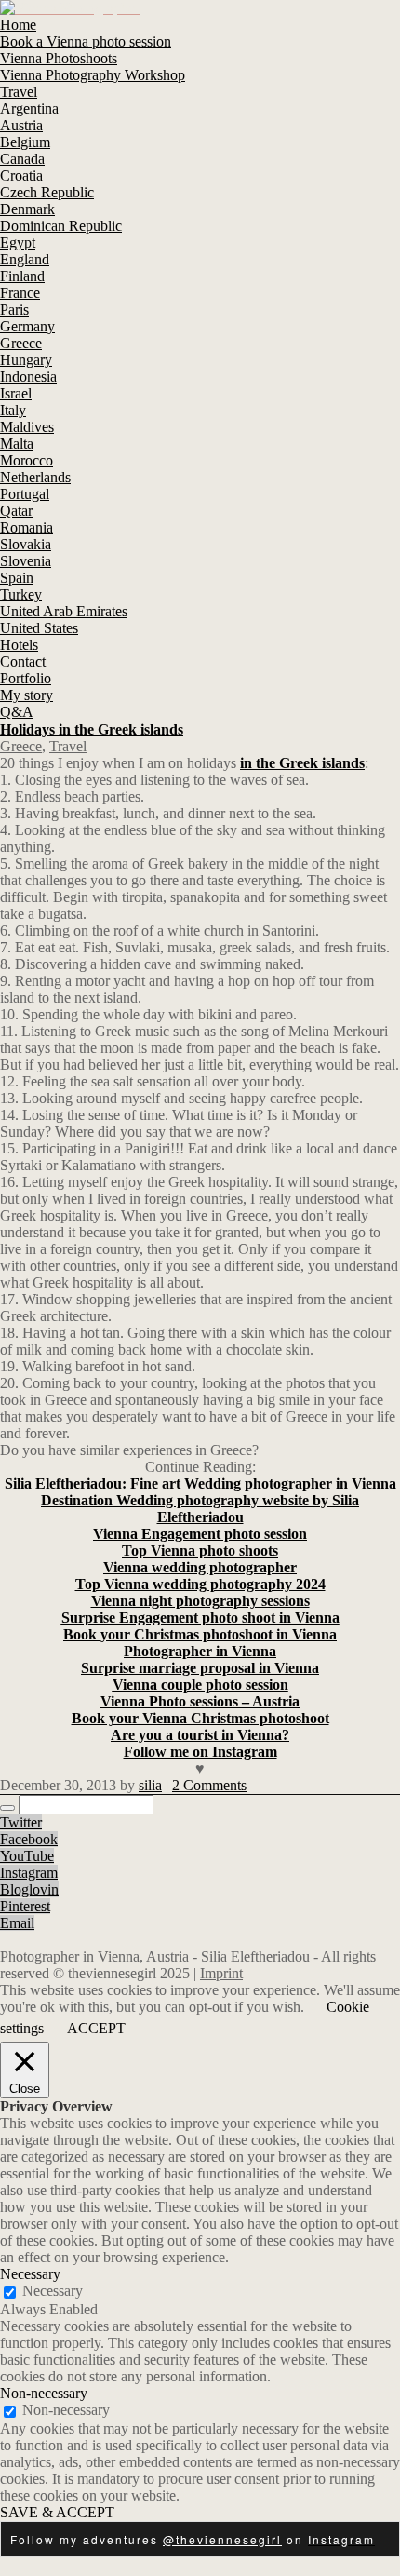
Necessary (53, 2291)
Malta (17, 444)
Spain (17, 578)
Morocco (27, 460)
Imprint (221, 1973)
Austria (21, 125)
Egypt (18, 243)
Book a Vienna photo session (86, 41)
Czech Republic (47, 192)
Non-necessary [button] (44, 2393)
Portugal (25, 494)
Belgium (25, 142)
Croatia (21, 175)
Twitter (21, 1822)
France (20, 293)
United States (39, 628)
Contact (23, 661)
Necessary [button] (30, 2274)
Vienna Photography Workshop (93, 75)
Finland (22, 276)
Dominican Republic (61, 226)
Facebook (29, 1839)
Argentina (29, 108)
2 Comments (209, 1785)
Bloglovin (29, 1889)
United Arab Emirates (64, 611)
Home (18, 25)
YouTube (27, 1856)
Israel (16, 393)
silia (150, 1785)
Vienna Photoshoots (59, 58)
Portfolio (26, 678)
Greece (21, 343)
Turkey (21, 594)
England (25, 259)
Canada (22, 159)
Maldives (27, 427)
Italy (13, 410)
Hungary (26, 360)
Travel (19, 92)
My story (27, 695)
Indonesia (28, 377)
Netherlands (35, 477)
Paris (14, 310)
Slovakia (26, 544)
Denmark (27, 209)
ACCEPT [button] (96, 2028)
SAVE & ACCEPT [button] (57, 2512)
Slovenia (26, 561)
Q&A (17, 712)
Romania (27, 527)
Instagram (29, 1873)
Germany (27, 326)
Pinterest (25, 1906)
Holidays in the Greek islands (92, 729)
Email (17, 1923)
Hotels (19, 645)
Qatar (16, 511)
